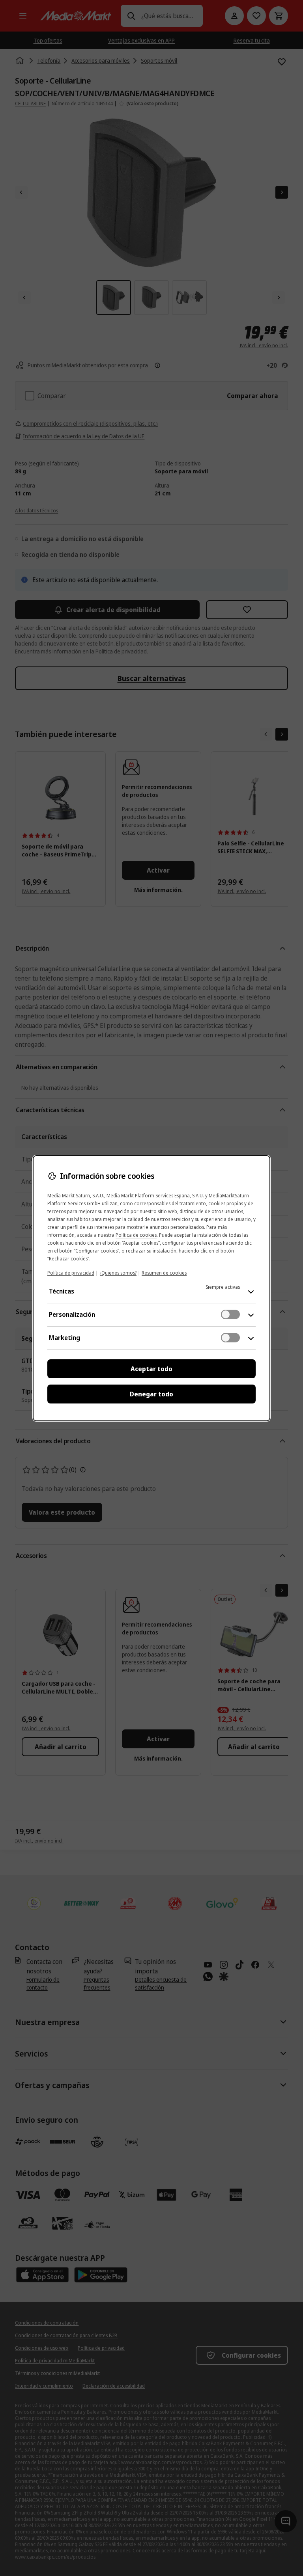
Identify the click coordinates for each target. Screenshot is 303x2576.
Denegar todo (151, 1394)
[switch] (230, 1314)
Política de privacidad (71, 1273)
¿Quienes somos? (118, 1273)
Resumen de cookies (164, 1273)
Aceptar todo (151, 1369)
